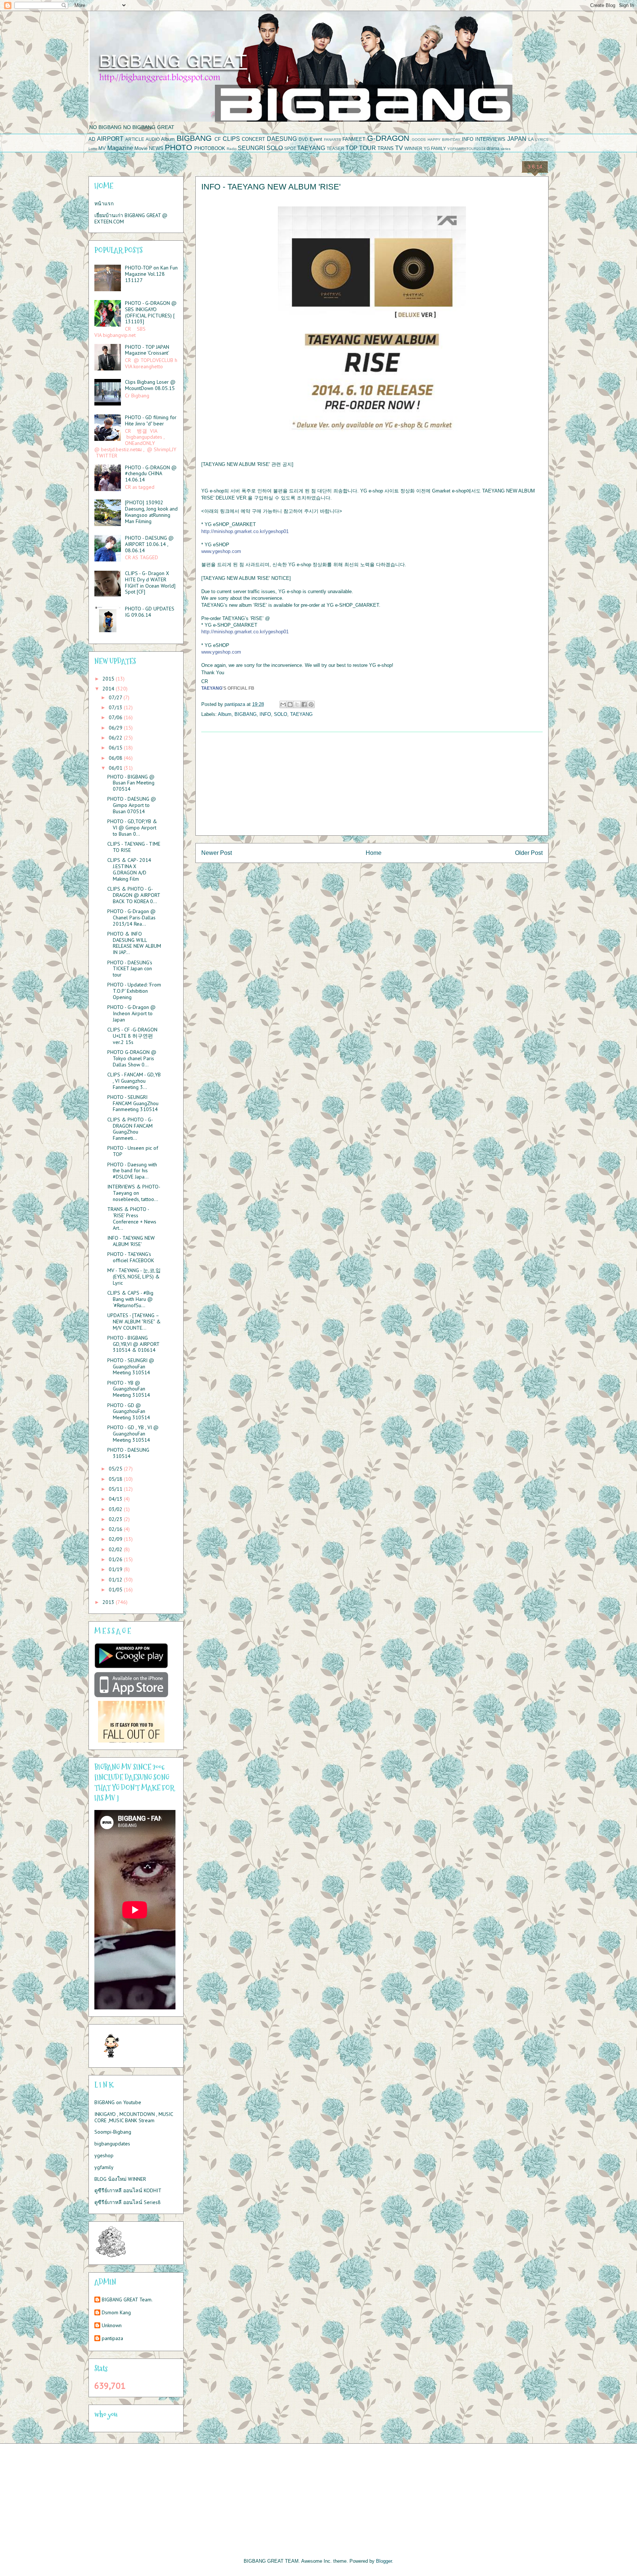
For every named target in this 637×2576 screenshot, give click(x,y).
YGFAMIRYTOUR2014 (466, 149)
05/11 (116, 1489)
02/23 (116, 1519)
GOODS (419, 140)
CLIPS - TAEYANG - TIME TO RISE (134, 847)
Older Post (529, 853)
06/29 (116, 728)
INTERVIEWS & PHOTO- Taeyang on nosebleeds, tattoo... (134, 1193)
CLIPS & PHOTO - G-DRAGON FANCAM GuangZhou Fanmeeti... (130, 1129)
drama (493, 148)
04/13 (116, 1499)
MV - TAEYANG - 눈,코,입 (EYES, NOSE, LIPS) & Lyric (134, 1277)
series (506, 149)
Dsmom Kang (116, 2313)
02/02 (116, 1549)
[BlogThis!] (290, 704)
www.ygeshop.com (221, 551)
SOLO (275, 148)
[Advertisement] (372, 784)
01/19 (116, 1569)
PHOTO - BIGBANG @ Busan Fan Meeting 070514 (131, 783)
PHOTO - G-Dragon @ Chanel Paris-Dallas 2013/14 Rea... (131, 918)
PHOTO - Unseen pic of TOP (133, 1151)
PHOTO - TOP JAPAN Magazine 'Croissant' (147, 350)
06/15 (116, 748)
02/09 (116, 1539)
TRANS (386, 148)
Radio (232, 149)
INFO (468, 139)
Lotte (93, 149)
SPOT (290, 148)
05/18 (116, 1479)
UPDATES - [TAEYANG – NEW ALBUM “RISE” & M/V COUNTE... (134, 1322)
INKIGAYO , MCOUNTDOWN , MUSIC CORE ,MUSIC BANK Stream (134, 2117)
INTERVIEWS (490, 139)
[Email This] (283, 704)
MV (102, 148)
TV (399, 148)
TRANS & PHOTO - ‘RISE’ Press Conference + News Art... (132, 1218)
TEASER (335, 148)
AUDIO (153, 139)
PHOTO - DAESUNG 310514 (128, 1453)
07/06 (116, 717)
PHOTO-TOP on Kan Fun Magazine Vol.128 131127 (151, 274)
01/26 (116, 1559)
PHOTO (178, 147)
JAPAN (517, 139)
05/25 (116, 1469)
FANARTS (333, 140)
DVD (303, 139)
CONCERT (253, 139)
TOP (351, 148)
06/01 (116, 768)
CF (218, 139)
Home (374, 853)
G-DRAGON (388, 138)
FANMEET (354, 139)
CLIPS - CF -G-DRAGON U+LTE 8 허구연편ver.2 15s (132, 1036)
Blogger (384, 2561)
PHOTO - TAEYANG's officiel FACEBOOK (131, 1257)
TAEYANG (311, 148)
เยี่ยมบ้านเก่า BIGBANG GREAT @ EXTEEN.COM (131, 218)
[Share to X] (297, 704)
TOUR (368, 148)
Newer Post (217, 853)
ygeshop (104, 2155)
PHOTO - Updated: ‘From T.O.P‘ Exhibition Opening (134, 991)
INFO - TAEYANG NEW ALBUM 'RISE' (131, 1241)
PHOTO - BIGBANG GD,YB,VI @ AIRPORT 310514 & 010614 (133, 1344)
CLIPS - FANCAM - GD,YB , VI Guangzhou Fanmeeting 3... (134, 1081)
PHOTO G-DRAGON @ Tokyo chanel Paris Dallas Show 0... (132, 1058)
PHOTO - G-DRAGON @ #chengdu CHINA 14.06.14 (151, 474)
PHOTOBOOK (210, 148)
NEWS (156, 148)
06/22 (116, 738)
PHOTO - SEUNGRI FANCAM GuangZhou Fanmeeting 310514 (133, 1103)
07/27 (116, 697)
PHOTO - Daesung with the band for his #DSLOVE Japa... (132, 1171)
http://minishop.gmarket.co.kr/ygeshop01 (245, 531)
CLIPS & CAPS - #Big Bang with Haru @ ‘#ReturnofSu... (130, 1299)
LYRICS (542, 140)
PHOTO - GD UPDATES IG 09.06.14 (150, 612)
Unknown (112, 2326)
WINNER (413, 148)
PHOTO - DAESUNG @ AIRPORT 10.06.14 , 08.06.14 (149, 544)
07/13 (116, 707)
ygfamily (104, 2167)
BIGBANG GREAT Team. (127, 2300)
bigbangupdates (112, 2144)
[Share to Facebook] (304, 704)
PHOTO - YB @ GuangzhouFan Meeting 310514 (129, 1389)
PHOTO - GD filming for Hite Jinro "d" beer (151, 420)
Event (316, 139)
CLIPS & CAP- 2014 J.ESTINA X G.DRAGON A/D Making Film (129, 869)
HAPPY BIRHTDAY (444, 140)
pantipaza (112, 2338)
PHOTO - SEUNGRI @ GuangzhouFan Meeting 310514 (131, 1367)
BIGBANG (194, 138)
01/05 (116, 1590)
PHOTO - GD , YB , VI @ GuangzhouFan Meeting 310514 (133, 1434)
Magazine (120, 148)
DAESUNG (282, 139)
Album (168, 139)
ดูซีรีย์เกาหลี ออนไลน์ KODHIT (128, 2190)
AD (92, 139)
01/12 (116, 1580)
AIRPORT (110, 139)
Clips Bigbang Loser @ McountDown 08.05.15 (150, 385)
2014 (109, 689)
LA (531, 139)
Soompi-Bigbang (113, 2132)
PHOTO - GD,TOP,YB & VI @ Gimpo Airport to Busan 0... (132, 828)
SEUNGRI (251, 148)
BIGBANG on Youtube (118, 2102)
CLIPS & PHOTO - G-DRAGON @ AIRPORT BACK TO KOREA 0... (134, 895)
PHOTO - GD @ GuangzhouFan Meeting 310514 (129, 1411)
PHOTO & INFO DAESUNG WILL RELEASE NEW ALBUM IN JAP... (134, 943)
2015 (109, 679)
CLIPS (231, 139)
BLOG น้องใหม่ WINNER (120, 2179)
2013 (109, 1602)
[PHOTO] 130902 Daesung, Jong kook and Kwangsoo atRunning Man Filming (151, 512)
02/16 (116, 1529)
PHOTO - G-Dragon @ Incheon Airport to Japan (131, 1013)
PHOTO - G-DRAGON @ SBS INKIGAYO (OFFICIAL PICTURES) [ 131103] (151, 312)
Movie (141, 148)
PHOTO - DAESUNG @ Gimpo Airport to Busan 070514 (132, 805)
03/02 (116, 1509)
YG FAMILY (435, 148)
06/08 (116, 758)
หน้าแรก (104, 203)
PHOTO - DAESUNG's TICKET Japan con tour (130, 969)
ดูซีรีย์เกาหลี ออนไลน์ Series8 (128, 2202)
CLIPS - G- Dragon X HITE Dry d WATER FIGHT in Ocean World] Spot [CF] (150, 582)
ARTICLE (135, 139)
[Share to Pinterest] (311, 704)
